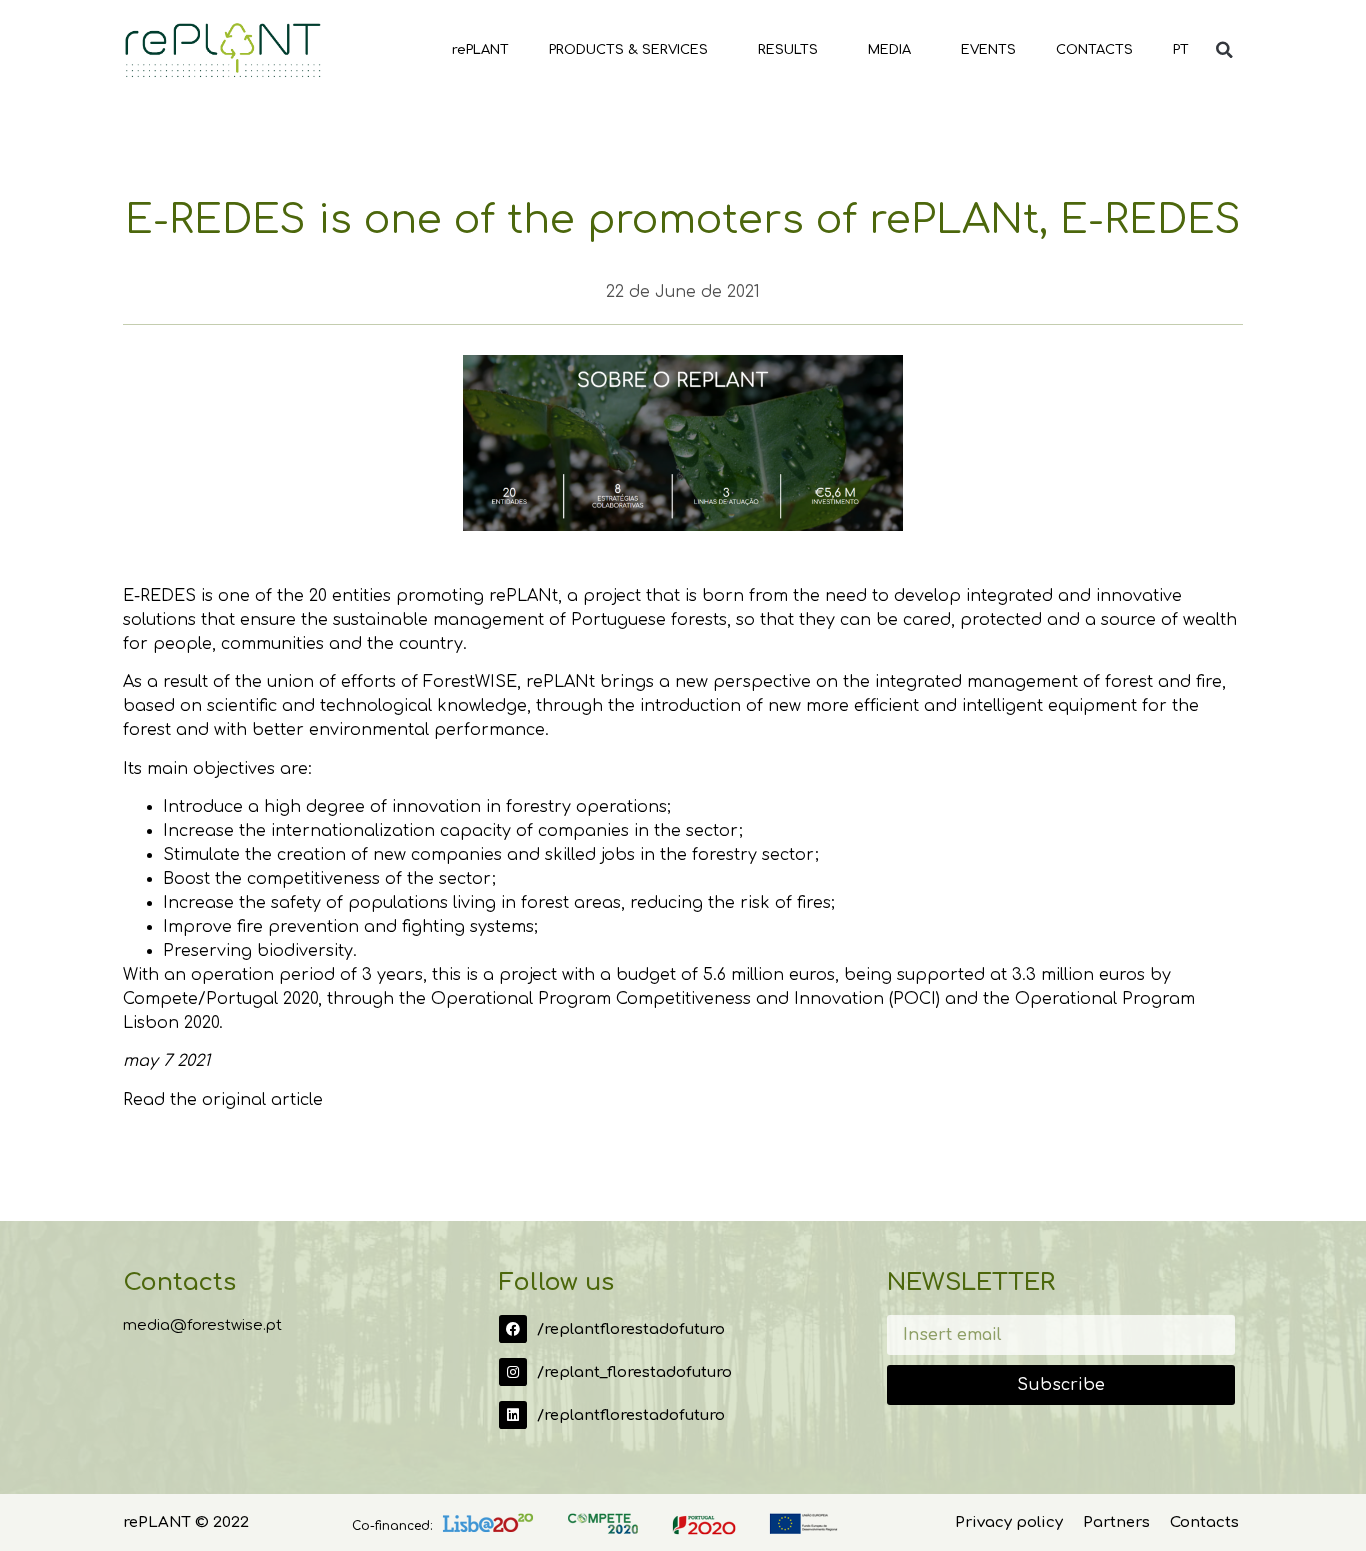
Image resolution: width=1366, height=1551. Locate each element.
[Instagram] (513, 1372)
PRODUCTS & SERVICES (628, 50)
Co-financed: (392, 1526)
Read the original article (223, 1100)
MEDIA (889, 50)
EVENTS (988, 50)
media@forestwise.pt (202, 1325)
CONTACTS (1094, 50)
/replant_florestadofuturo (634, 1372)
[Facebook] (513, 1329)
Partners (1116, 1522)
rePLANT (480, 50)
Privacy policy (1009, 1522)
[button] (1224, 50)
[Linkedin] (513, 1415)
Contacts (1204, 1522)
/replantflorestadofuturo (631, 1329)
